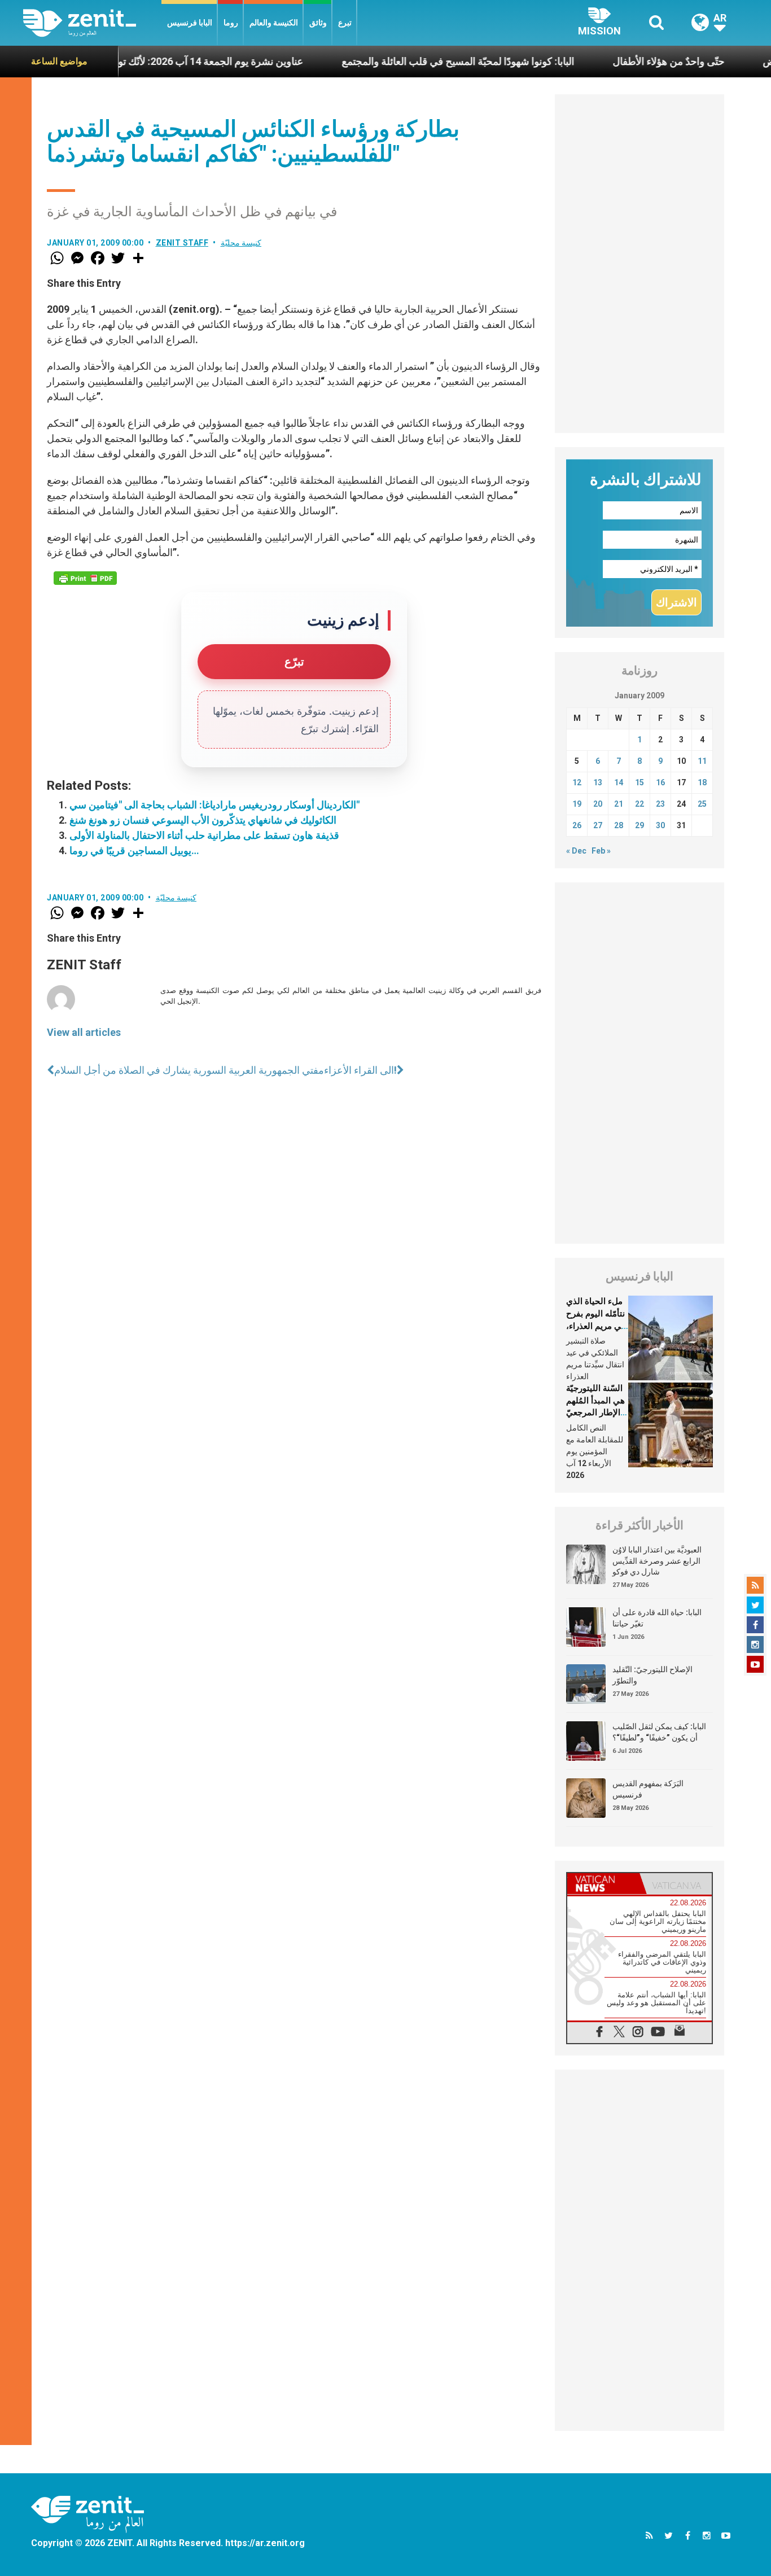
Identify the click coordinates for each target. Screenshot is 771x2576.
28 (619, 825)
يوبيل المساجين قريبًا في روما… (134, 850)
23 (660, 804)
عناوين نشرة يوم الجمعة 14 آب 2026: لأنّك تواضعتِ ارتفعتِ (129, 61)
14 (619, 782)
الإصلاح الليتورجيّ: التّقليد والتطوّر (652, 1675)
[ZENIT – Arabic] (92, 23)
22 (639, 804)
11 (702, 761)
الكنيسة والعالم (274, 23)
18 (702, 782)
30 (660, 825)
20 (598, 804)
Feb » (601, 851)
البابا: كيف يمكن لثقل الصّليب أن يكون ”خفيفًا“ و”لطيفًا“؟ (659, 1732)
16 (660, 782)
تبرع (345, 23)
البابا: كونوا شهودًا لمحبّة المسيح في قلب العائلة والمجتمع (406, 61)
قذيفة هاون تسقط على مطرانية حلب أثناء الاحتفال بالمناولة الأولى (204, 835)
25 (702, 804)
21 (619, 804)
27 (598, 825)
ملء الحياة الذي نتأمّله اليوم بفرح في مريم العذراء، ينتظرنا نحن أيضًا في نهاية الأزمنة (596, 1326)
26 (577, 825)
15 (639, 782)
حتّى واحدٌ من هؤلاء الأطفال (617, 61)
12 (577, 782)
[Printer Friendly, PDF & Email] (85, 578)
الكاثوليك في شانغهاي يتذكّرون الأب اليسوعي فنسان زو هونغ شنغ (203, 820)
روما (231, 23)
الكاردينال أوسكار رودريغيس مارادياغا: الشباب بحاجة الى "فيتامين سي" (214, 805)
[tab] (603, 1884)
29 (639, 825)
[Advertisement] (639, 264)
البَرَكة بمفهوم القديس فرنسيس (648, 1789)
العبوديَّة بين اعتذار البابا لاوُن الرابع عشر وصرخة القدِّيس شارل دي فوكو (657, 1561)
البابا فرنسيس (190, 23)
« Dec (576, 851)
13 (598, 782)
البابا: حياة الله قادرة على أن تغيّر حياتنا (657, 1618)
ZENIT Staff (182, 243)
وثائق (318, 23)
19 (577, 804)
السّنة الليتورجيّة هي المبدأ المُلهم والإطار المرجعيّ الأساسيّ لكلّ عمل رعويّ (595, 1412)
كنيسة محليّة (241, 243)
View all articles (84, 1032)
